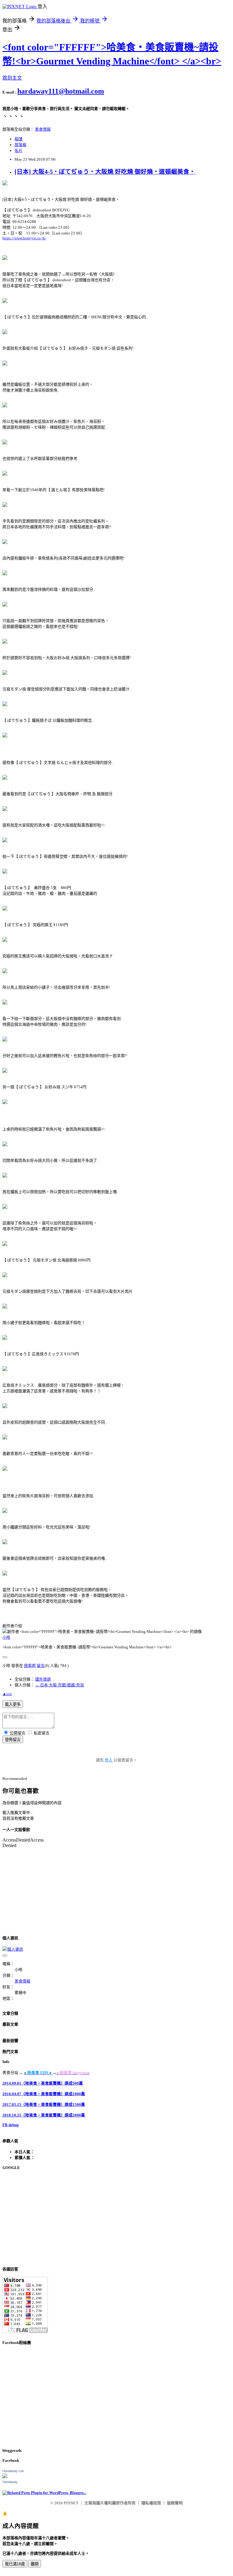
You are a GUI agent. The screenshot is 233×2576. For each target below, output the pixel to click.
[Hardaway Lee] (5, 2477)
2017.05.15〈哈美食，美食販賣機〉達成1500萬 (44, 2104)
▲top (7, 1694)
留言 (41, 1666)
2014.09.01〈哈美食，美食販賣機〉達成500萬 (43, 2083)
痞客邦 (30, 1666)
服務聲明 (175, 2503)
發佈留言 (13, 1740)
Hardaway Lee (13, 2471)
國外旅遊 (43, 1679)
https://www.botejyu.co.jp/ (24, 238)
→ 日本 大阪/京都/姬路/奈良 (60, 1685)
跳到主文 (12, 78)
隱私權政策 (151, 2503)
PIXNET (71, 2503)
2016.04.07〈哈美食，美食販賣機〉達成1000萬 (44, 2094)
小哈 (6, 1637)
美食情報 (43, 129)
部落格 (20, 145)
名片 (19, 151)
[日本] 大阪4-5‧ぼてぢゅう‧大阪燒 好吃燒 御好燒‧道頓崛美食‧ (105, 172)
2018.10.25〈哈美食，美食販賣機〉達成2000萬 (44, 2115)
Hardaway (10, 2482)
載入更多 (13, 1704)
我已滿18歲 (15, 2564)
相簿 (19, 139)
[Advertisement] (116, 2218)
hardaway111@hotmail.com (61, 91)
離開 (35, 2564)
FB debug (11, 2125)
